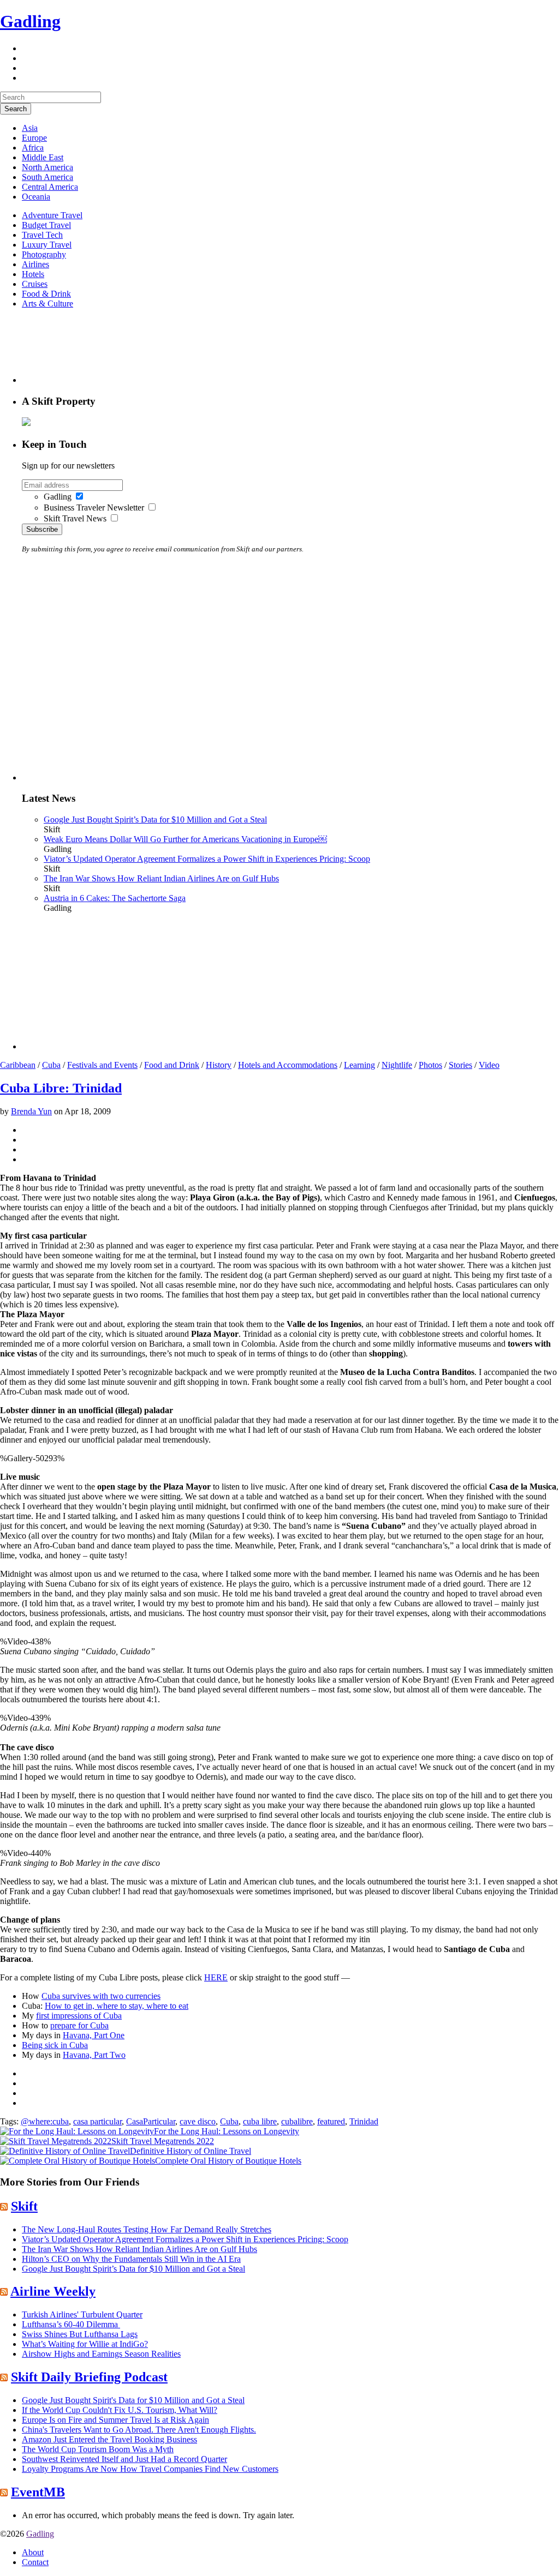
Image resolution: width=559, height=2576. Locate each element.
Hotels (33, 274)
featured (331, 2121)
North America (47, 167)
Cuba (51, 1065)
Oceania (36, 197)
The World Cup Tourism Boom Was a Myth (98, 2449)
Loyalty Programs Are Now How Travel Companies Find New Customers (150, 2469)
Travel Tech (42, 235)
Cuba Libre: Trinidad (61, 1088)
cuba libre (260, 2121)
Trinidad (364, 2121)
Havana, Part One (94, 2035)
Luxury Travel (47, 245)
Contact (35, 2562)
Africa (33, 148)
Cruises (35, 284)
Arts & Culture (47, 304)
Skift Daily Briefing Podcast (89, 2377)
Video (489, 1065)
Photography (44, 254)
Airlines (35, 264)
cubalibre (297, 2121)
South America (47, 177)
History (219, 1065)
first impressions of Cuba (79, 2016)
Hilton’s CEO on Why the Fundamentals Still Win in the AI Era (131, 2259)
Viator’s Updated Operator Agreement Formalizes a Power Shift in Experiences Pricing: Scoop (207, 859)
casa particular (97, 2121)
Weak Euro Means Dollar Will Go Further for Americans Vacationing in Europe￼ (185, 839)
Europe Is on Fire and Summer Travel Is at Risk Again (115, 2420)
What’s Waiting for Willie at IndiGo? (85, 2344)
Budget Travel (46, 225)
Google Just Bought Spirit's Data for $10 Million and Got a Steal (133, 2400)
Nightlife (397, 1065)
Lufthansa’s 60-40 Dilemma (71, 2324)
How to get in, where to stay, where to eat (117, 2006)
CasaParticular (151, 2121)
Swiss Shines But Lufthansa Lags (80, 2334)
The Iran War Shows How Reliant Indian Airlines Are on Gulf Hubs (161, 878)
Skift (24, 2206)
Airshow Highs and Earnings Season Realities (101, 2354)
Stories (460, 1065)
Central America (50, 187)
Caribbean (18, 1065)
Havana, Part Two (94, 2055)
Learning (359, 1065)
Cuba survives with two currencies (101, 1996)
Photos (430, 1065)
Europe (34, 138)
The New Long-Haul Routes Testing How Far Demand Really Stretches (147, 2229)
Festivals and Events (102, 1065)
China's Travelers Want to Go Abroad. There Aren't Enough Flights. (139, 2430)
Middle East (43, 157)
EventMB (38, 2492)
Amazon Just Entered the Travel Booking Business (109, 2439)
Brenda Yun (31, 1111)
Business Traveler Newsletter (94, 508)
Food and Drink (172, 1065)
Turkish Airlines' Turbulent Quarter (82, 2314)
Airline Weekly (53, 2291)
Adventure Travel (52, 215)
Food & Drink (46, 294)
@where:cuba (45, 2121)
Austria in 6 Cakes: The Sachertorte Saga (115, 898)
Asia (30, 128)
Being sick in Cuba (55, 2045)
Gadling (30, 21)
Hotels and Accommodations (288, 1065)
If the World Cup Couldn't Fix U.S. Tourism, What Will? (120, 2410)
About (33, 2552)
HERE (216, 1977)
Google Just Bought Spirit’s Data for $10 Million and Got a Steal (155, 819)
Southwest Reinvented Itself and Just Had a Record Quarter (124, 2459)
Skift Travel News (75, 518)
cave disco (198, 2121)
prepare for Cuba (79, 2025)
